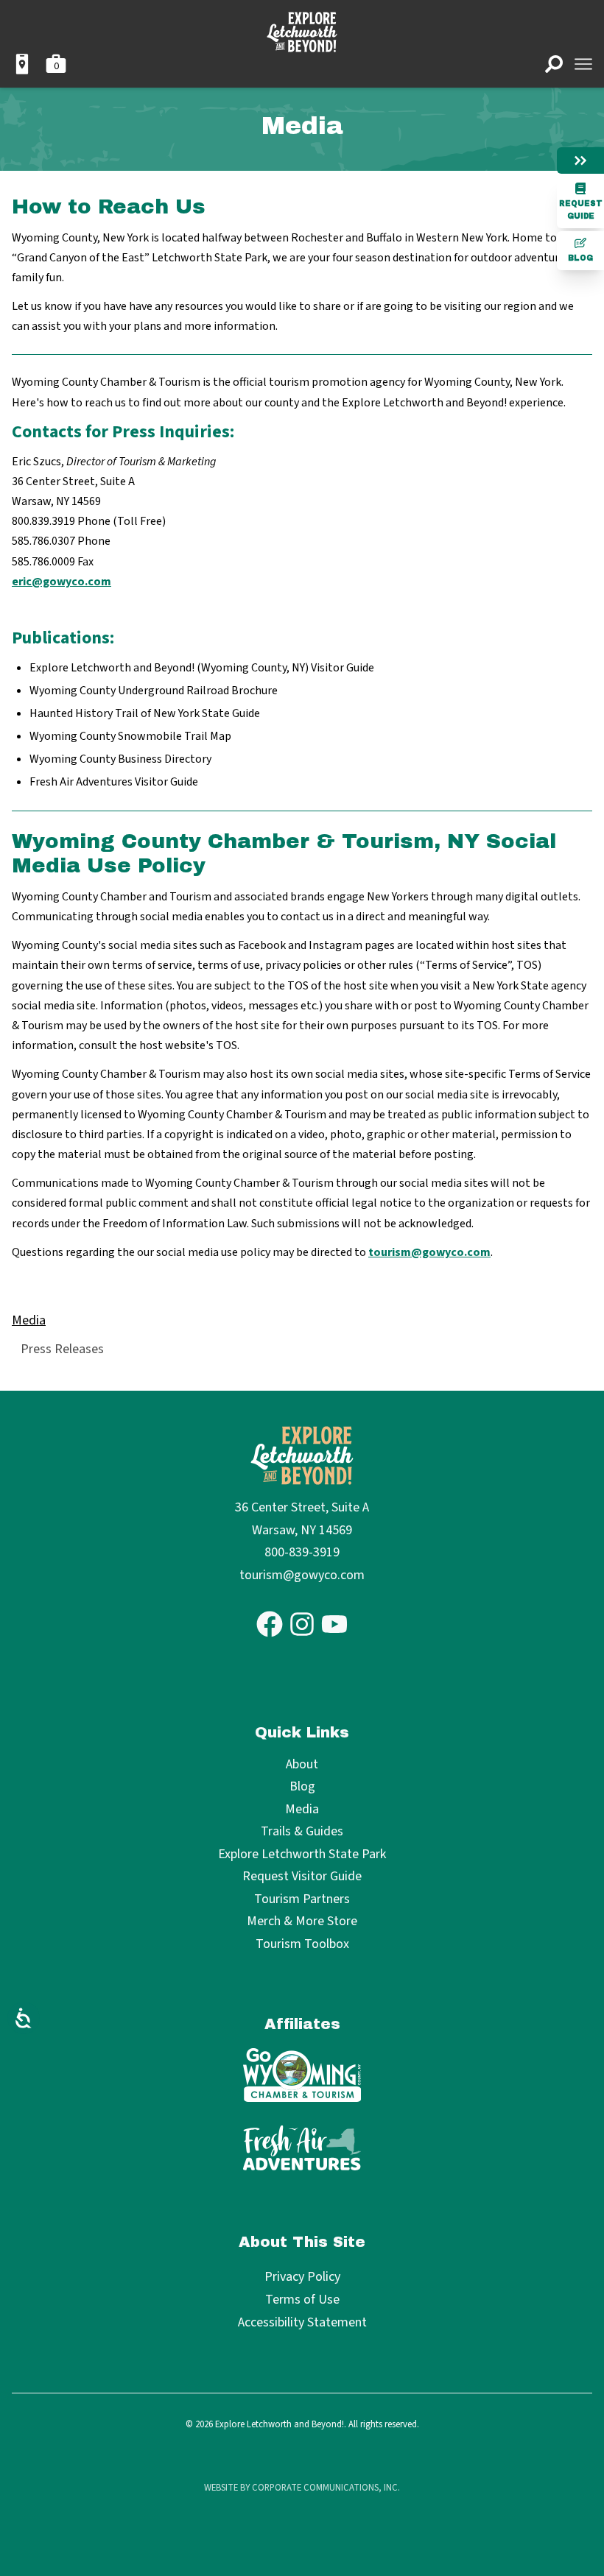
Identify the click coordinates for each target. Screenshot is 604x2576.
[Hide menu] (580, 160)
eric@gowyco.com (62, 582)
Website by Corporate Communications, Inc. (302, 2488)
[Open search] (554, 64)
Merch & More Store (302, 1922)
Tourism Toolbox (302, 1945)
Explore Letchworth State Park (302, 1855)
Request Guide (581, 210)
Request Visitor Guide (302, 1877)
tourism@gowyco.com (429, 1252)
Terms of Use (302, 2300)
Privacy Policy (302, 2277)
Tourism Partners (302, 1900)
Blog (580, 258)
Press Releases (62, 1349)
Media (29, 1320)
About (302, 1765)
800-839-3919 (302, 1552)
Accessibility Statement (302, 2322)
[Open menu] (583, 64)
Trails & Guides (302, 1832)
